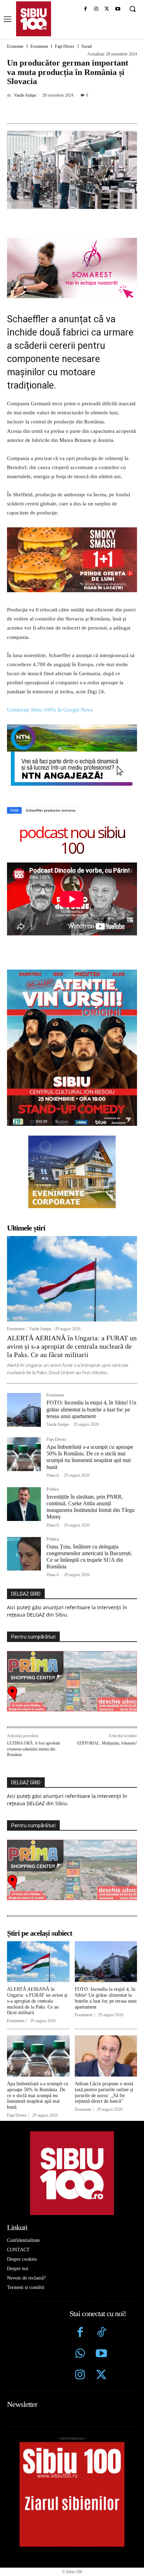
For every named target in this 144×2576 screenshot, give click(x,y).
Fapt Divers (65, 46)
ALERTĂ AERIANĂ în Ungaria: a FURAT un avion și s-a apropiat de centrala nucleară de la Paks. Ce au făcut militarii (72, 1346)
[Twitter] (101, 2376)
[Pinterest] (68, 111)
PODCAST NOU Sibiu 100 (72, 840)
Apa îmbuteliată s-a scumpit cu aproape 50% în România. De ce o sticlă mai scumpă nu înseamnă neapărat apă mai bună (90, 1457)
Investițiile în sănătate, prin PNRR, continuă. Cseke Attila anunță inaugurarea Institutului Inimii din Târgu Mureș (91, 1507)
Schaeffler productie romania (51, 810)
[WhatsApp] (84, 111)
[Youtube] (118, 9)
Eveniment (39, 46)
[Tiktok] (101, 2333)
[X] (107, 9)
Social (87, 46)
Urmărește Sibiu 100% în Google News (50, 710)
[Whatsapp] (80, 2354)
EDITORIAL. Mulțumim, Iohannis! (107, 1743)
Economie (15, 46)
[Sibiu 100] (34, 19)
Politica (53, 1489)
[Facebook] (85, 9)
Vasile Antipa (25, 95)
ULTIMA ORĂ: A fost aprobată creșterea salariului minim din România (33, 1749)
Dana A (53, 1475)
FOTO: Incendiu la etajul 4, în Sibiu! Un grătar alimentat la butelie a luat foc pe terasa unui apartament (91, 1409)
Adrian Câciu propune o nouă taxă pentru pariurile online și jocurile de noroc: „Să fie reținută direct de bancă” (104, 2092)
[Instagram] (96, 9)
